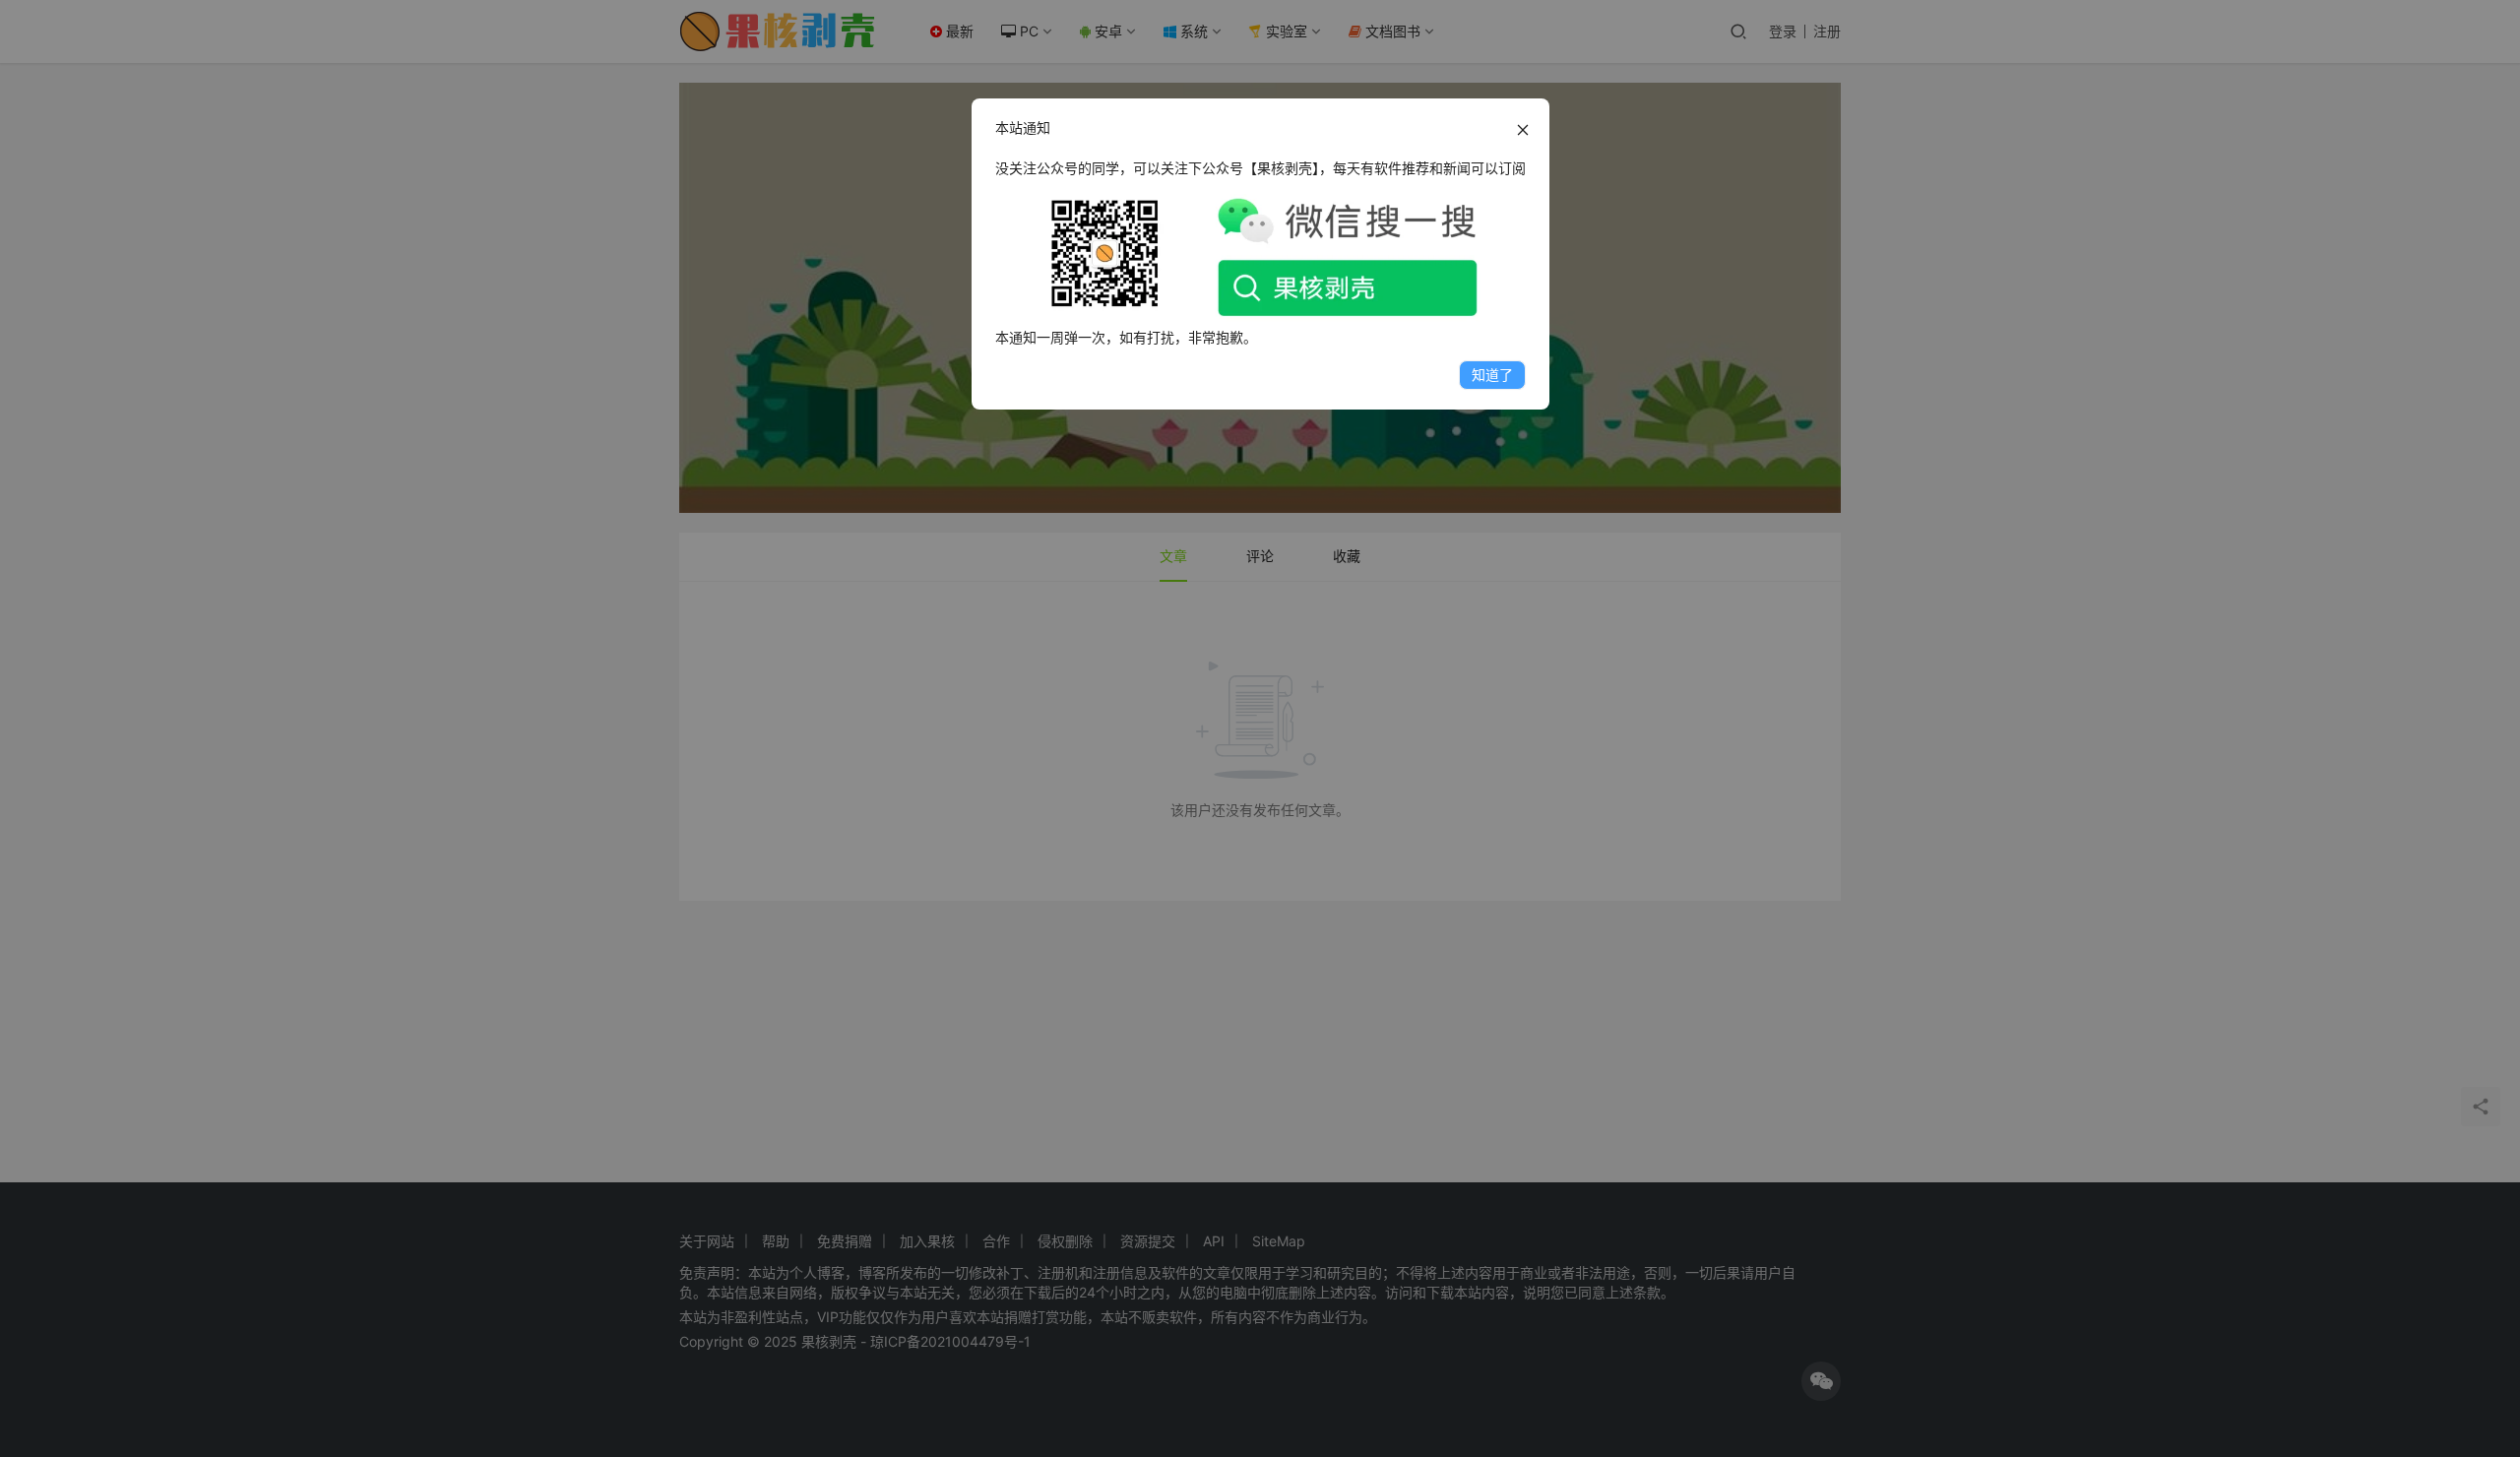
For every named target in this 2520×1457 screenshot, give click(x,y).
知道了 (1492, 375)
